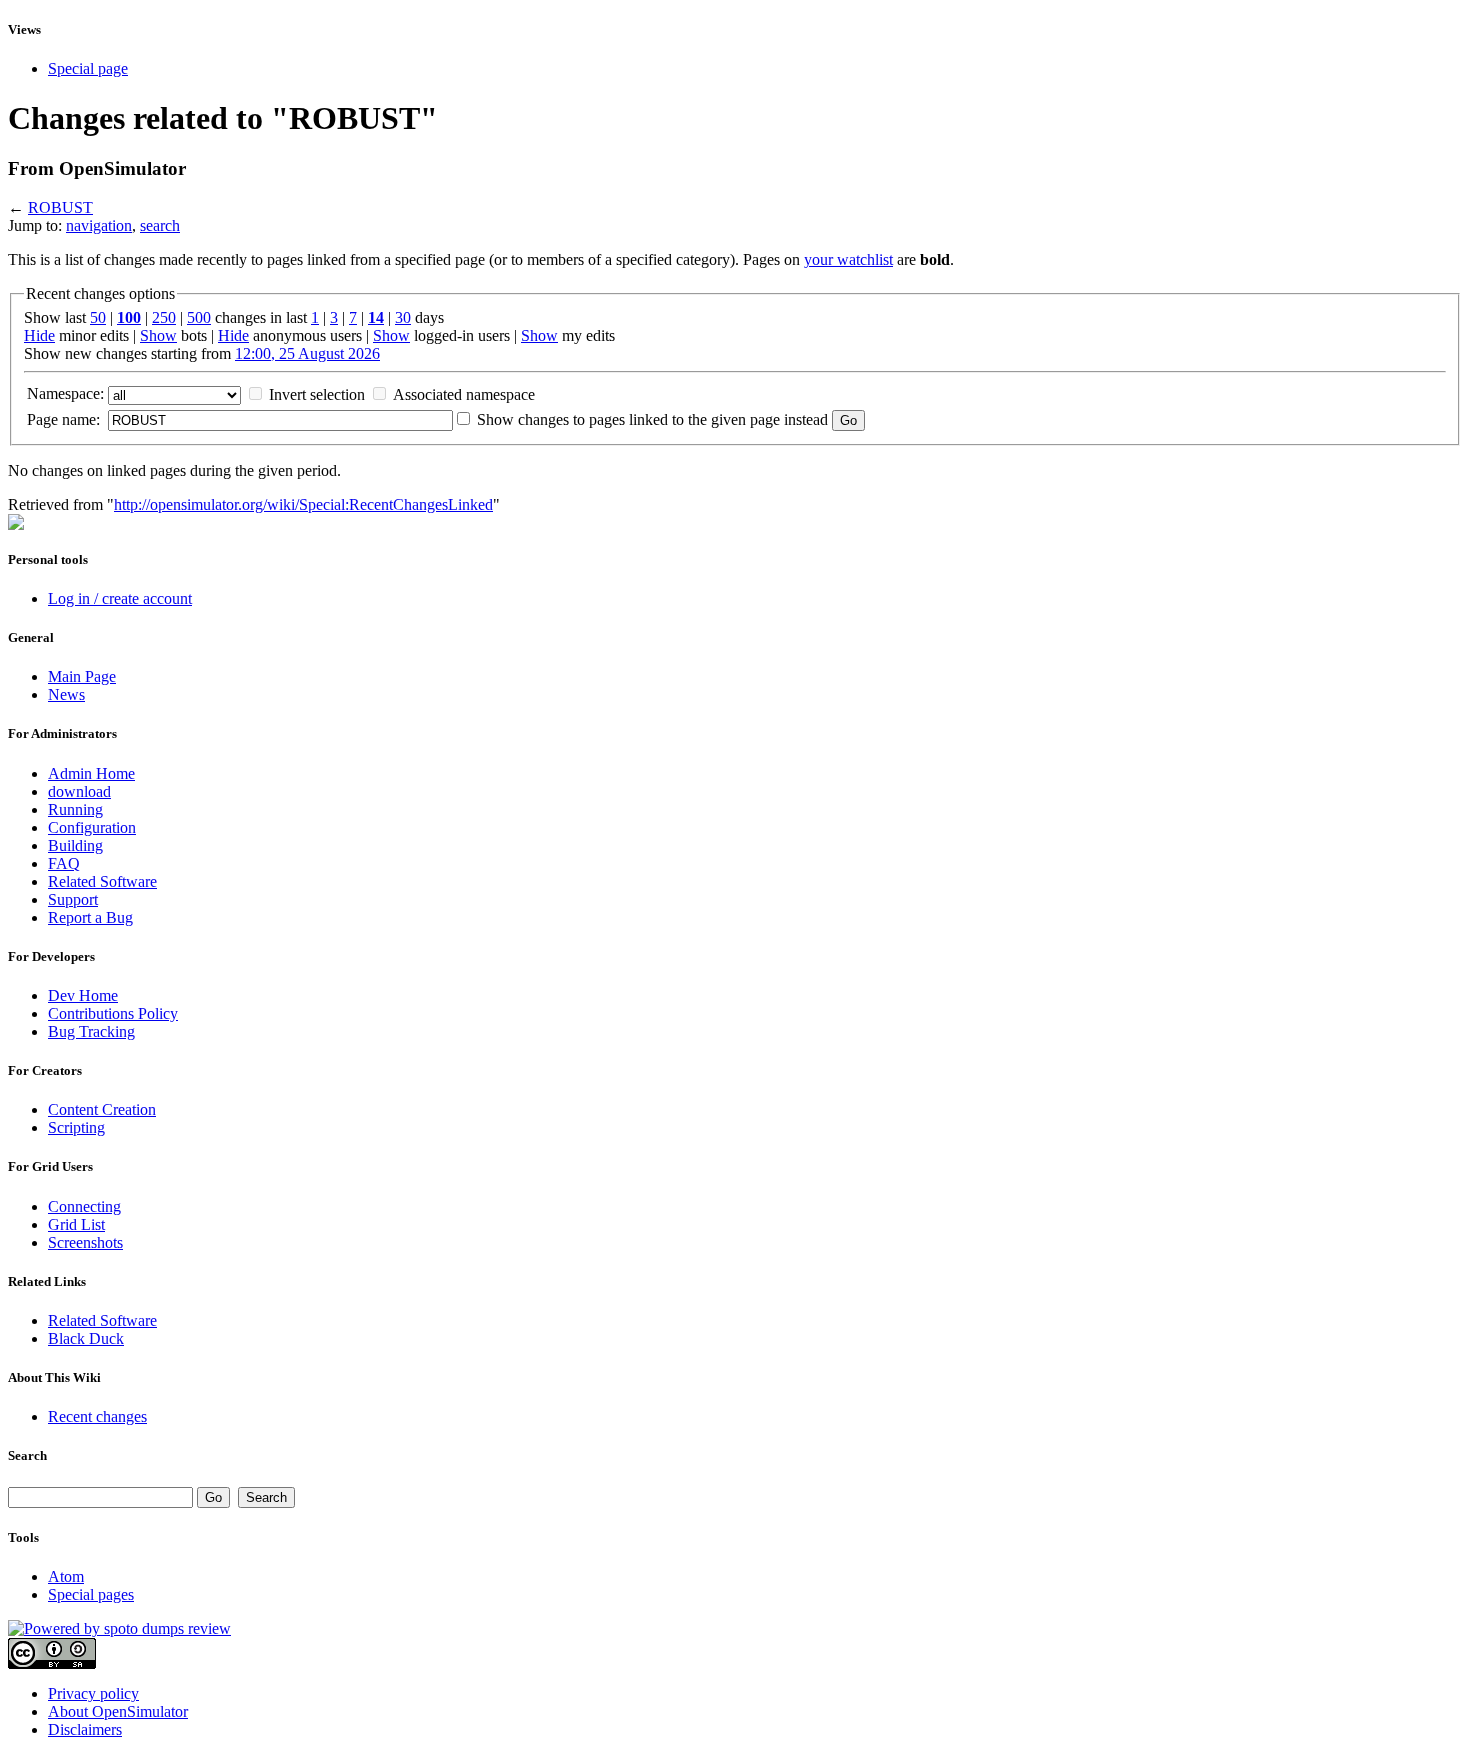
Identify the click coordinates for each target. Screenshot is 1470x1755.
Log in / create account (120, 598)
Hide (39, 335)
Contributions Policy (113, 1013)
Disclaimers (85, 1729)
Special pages (91, 1594)
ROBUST (60, 207)
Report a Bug (90, 917)
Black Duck (86, 1338)
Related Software (102, 881)
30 (403, 317)
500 (199, 317)
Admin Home (91, 773)
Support (73, 899)
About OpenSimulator (118, 1711)
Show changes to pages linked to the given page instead (652, 419)
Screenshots (85, 1242)
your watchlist (848, 259)
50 (98, 317)
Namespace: (65, 393)
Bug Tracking (91, 1031)
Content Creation (102, 1109)
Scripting (76, 1127)
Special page (88, 68)
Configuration (92, 827)
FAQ (64, 863)
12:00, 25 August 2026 (307, 353)
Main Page (82, 676)
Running (75, 809)
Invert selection (317, 394)
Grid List (76, 1224)
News (66, 694)
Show (158, 335)
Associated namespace (464, 394)
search (160, 225)
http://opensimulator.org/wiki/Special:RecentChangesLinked (303, 504)
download (79, 791)
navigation (99, 225)
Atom (66, 1576)
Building (75, 845)
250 (164, 317)
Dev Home (83, 995)
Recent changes (97, 1416)
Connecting (84, 1206)
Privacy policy (93, 1693)
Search (27, 1455)
